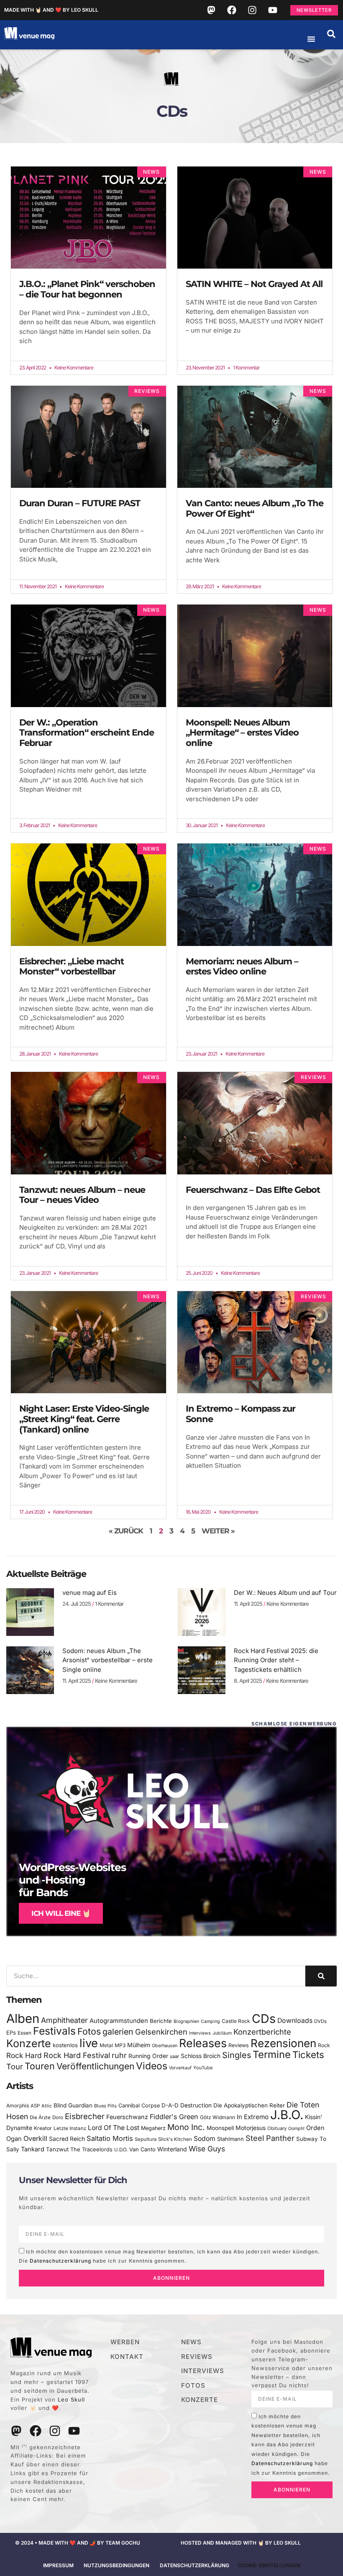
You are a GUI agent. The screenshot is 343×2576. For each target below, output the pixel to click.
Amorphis (18, 2106)
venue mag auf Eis (90, 1593)
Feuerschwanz (127, 2117)
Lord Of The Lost (114, 2128)
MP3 (120, 2045)
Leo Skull (71, 2399)
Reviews (239, 2045)
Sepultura (146, 2139)
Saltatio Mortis (110, 2138)
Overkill (35, 2138)
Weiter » (218, 1531)
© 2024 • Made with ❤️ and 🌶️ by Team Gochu (78, 2543)
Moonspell (220, 2128)
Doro (58, 2117)
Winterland (172, 2149)
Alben (23, 2019)
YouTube (203, 2068)
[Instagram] (252, 10)
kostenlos (65, 2045)
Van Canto (142, 2149)
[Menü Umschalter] (311, 39)
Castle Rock (236, 2021)
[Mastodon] (211, 10)
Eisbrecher (85, 2116)
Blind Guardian (73, 2105)
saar (174, 2056)
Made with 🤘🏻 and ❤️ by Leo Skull (51, 10)
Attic (47, 2106)
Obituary (277, 2128)
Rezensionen (283, 2043)
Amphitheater (64, 2020)
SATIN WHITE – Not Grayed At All (254, 284)
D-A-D (170, 2105)
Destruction (196, 2105)
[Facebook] (232, 10)
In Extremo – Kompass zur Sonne (241, 1414)
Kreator (43, 2128)
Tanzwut (57, 2149)
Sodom (205, 2139)
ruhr (119, 2055)
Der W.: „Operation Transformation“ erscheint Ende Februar (87, 733)
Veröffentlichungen (95, 2066)
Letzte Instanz (70, 2128)
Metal (106, 2045)
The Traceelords (91, 2149)
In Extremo (253, 2117)
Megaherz (153, 2128)
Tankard (33, 2149)
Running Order (148, 2056)
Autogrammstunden (119, 2021)
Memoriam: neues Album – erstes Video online (242, 966)
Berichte (161, 2021)
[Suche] (321, 1976)
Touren (40, 2066)
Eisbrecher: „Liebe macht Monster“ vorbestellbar (72, 966)
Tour (15, 2066)
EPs (11, 2033)
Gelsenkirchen (161, 2032)
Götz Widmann (218, 2117)
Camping (210, 2021)
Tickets (308, 2054)
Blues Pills (105, 2106)
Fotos (89, 2031)
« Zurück (126, 1531)
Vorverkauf (180, 2068)
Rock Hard (24, 2055)
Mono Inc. (186, 2127)
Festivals (54, 2031)
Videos (152, 2066)
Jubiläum (222, 2033)
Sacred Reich (67, 2139)
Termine (272, 2054)
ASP (35, 2106)
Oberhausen (165, 2045)
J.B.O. (287, 2115)
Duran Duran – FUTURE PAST (80, 503)
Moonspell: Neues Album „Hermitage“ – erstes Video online (242, 733)
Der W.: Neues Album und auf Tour (285, 1593)
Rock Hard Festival (77, 2055)
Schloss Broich (201, 2056)
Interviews (200, 2033)
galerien (118, 2032)
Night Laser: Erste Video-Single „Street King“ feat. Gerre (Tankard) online (84, 1419)
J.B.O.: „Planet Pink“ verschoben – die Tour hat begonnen (87, 289)
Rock (324, 2045)
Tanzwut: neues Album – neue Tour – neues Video (82, 1195)
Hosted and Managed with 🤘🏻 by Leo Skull (241, 2543)
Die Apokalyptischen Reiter (249, 2105)
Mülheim (139, 2045)
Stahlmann (230, 2139)
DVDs (320, 2021)
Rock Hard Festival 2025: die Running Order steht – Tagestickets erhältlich (276, 1660)
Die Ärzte (40, 2117)
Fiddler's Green (174, 2117)
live (89, 2043)
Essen (24, 2033)
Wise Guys (207, 2149)
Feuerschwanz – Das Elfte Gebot (253, 1190)
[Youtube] (273, 10)
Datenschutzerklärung (60, 2261)
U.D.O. (121, 2150)
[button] (331, 34)
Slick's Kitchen (175, 2139)
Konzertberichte (262, 2032)
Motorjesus (251, 2128)
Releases (203, 2043)
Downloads (295, 2021)
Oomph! (296, 2129)
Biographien (186, 2021)
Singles (237, 2055)
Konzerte (29, 2043)
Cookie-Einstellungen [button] (269, 2565)
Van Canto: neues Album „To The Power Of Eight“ (255, 508)
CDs (264, 2019)
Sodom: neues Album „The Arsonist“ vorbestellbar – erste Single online (108, 1660)
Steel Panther (270, 2138)
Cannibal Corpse (139, 2106)
